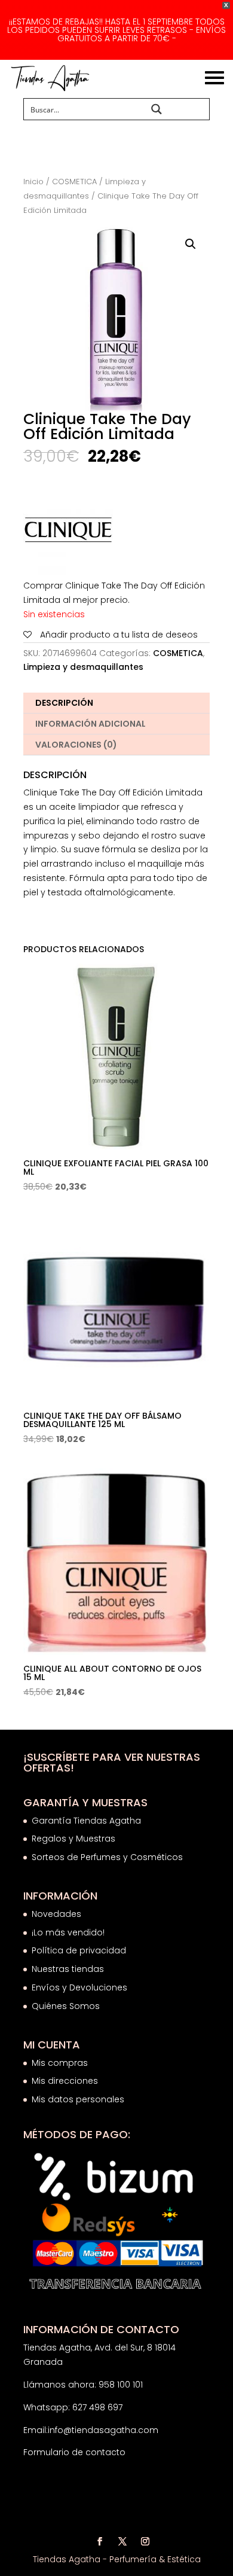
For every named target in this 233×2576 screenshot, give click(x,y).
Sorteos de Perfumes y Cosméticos (107, 1857)
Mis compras (60, 2063)
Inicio (33, 182)
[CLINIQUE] (68, 532)
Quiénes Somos (66, 2006)
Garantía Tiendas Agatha (86, 1821)
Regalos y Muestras (73, 1839)
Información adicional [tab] (91, 724)
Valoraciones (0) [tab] (76, 745)
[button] (191, 244)
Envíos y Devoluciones (81, 1987)
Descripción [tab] (64, 703)
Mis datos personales (78, 2099)
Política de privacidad (79, 1950)
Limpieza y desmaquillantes (83, 667)
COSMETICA (74, 182)
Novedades (56, 1914)
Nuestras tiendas (69, 1969)
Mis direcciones (65, 2081)
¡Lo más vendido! (68, 1932)
